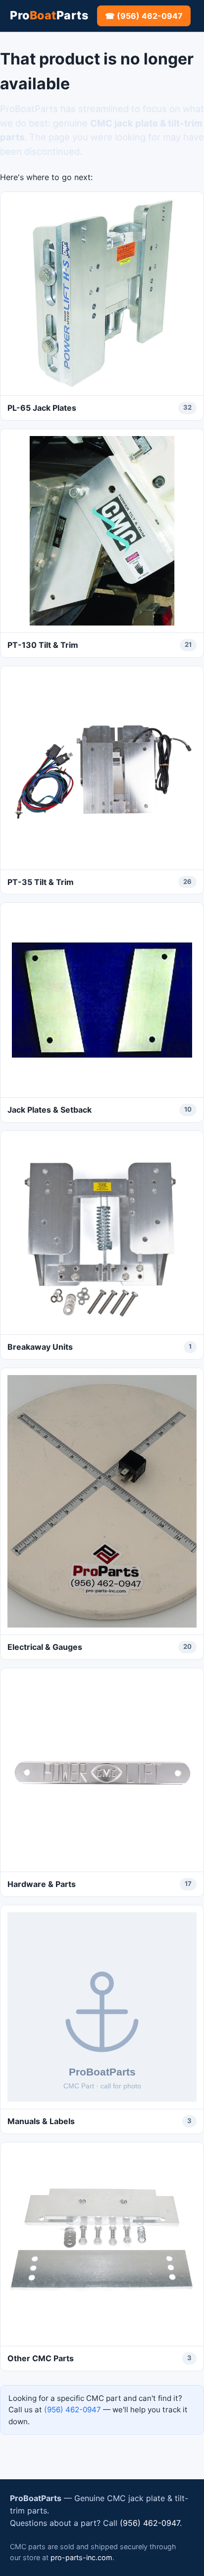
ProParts (49, 15)
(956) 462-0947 (73, 2410)
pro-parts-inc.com (81, 2557)
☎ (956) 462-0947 (144, 16)
